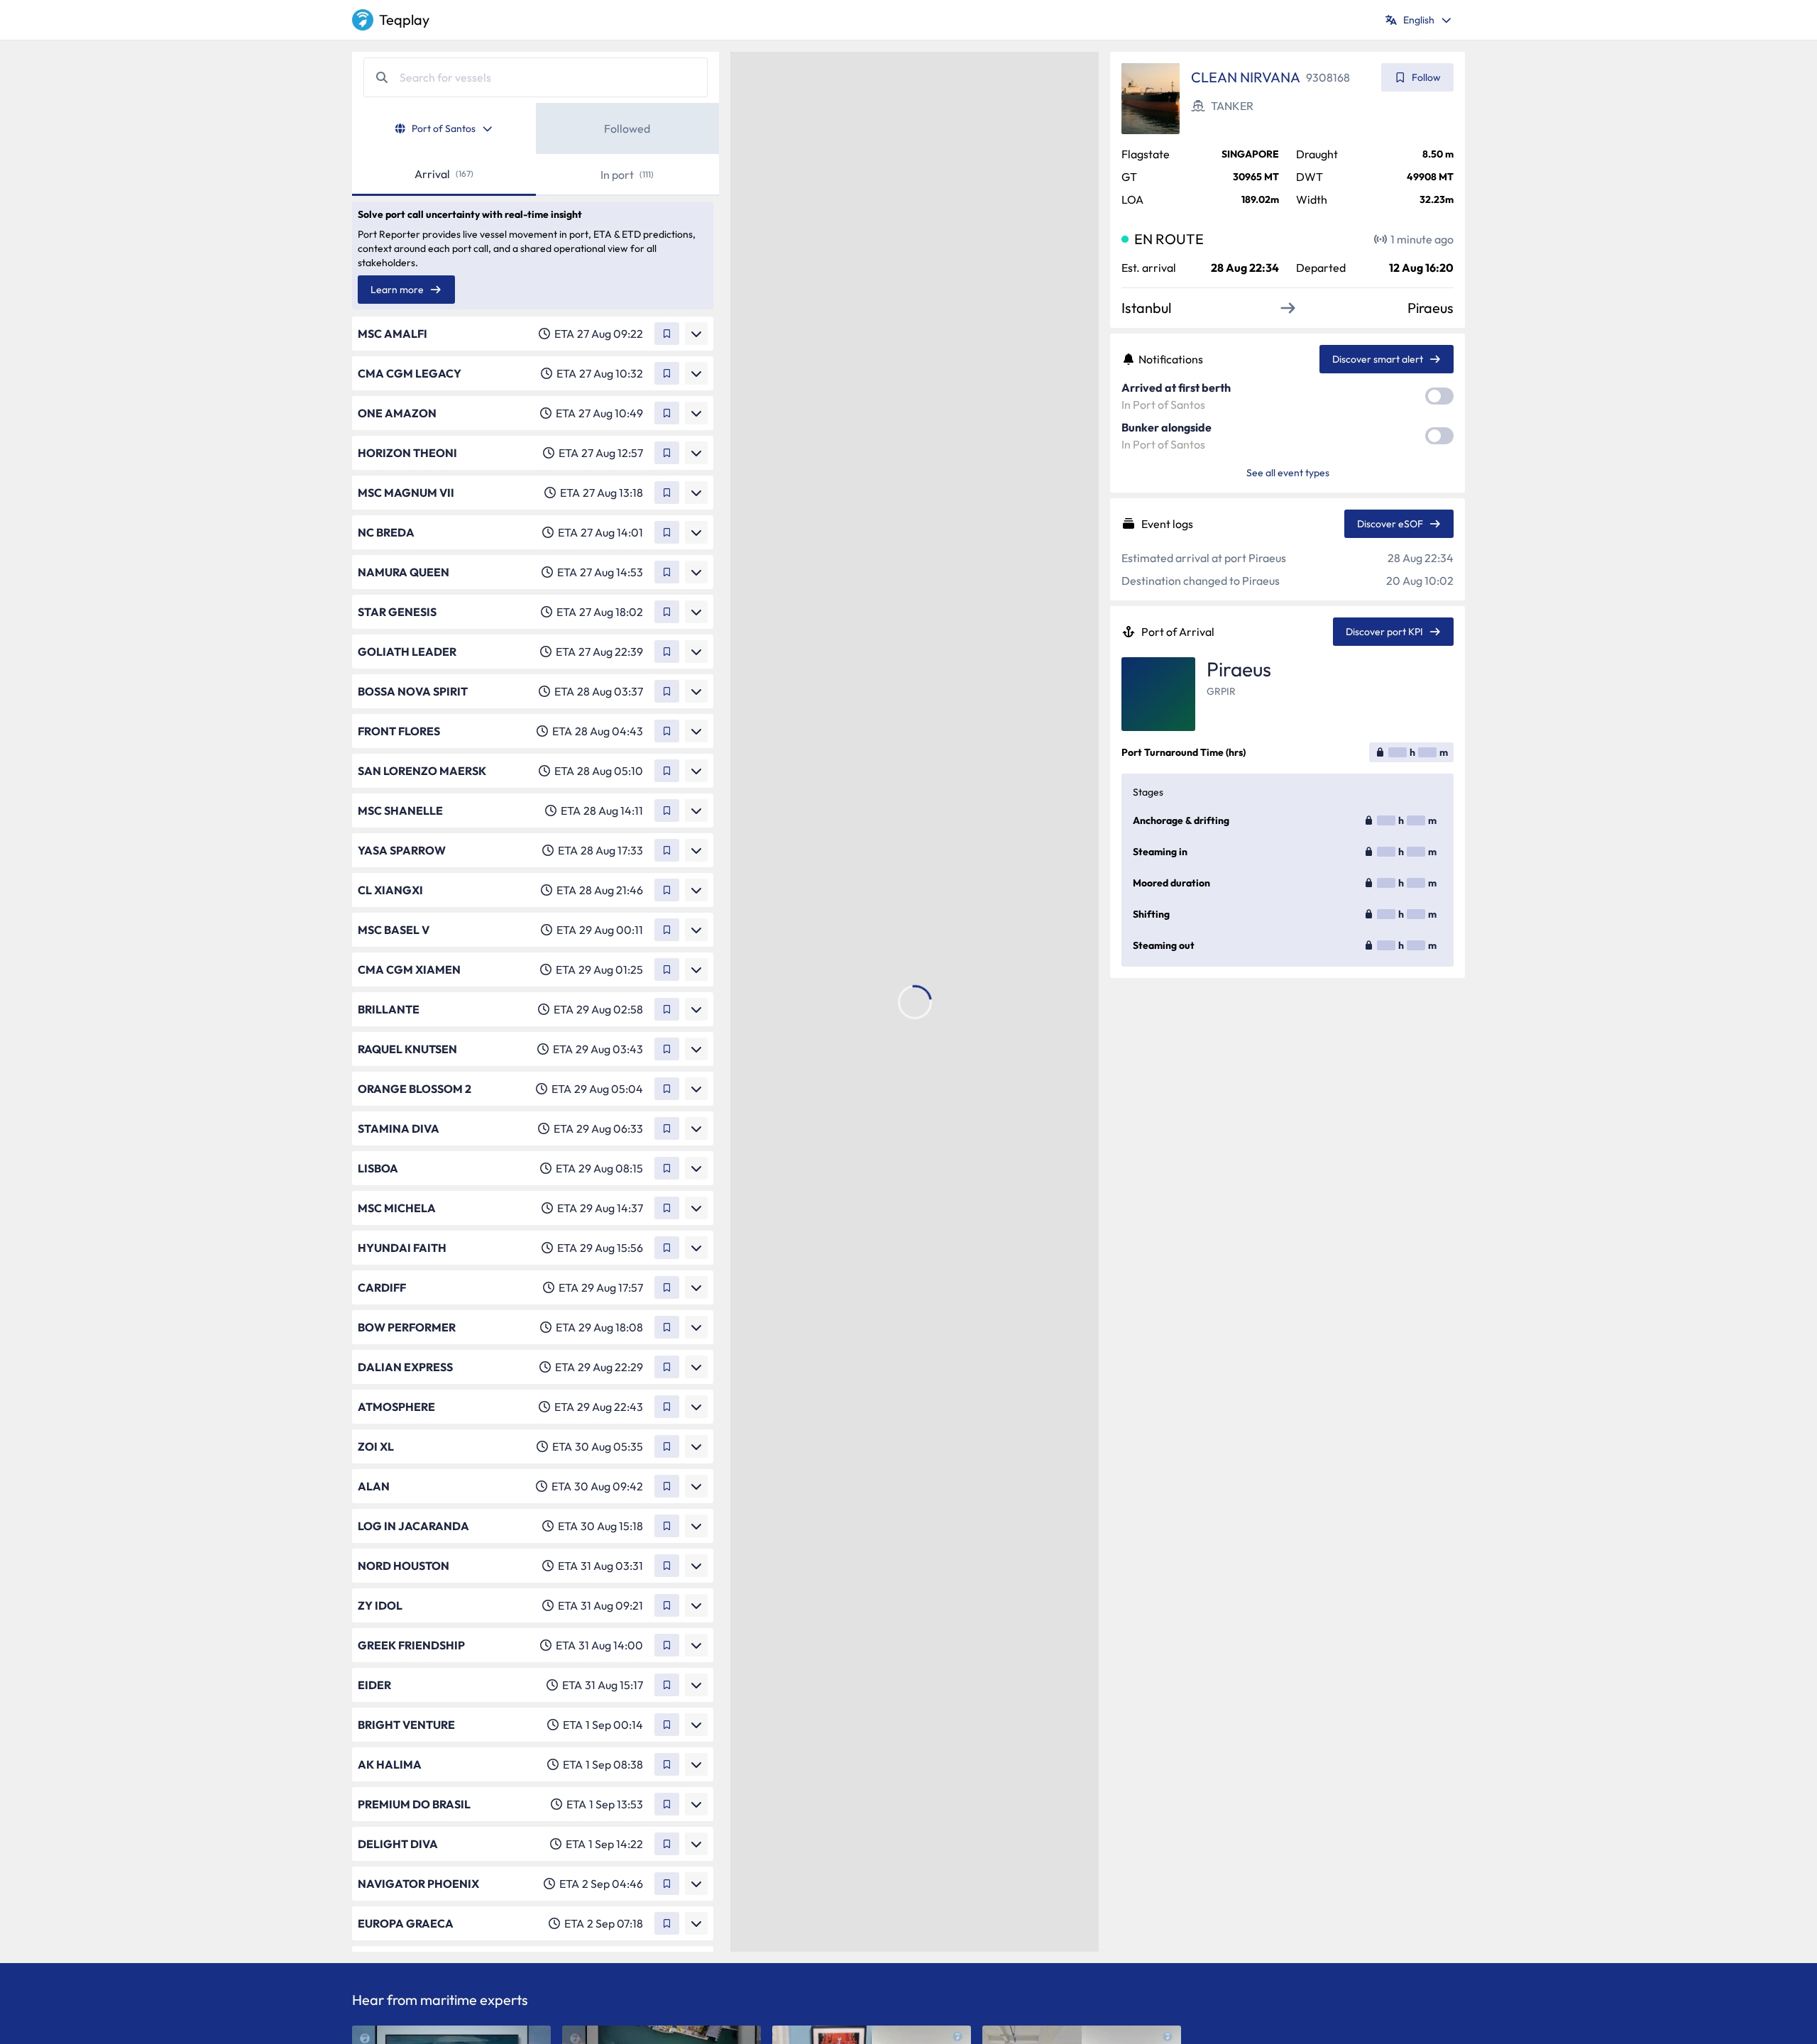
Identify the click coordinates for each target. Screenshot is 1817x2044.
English (1419, 20)
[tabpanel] (536, 1053)
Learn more (397, 290)
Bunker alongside (1166, 427)
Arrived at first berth (1176, 388)
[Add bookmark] (667, 334)
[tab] (444, 128)
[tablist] (536, 128)
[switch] (1439, 396)
